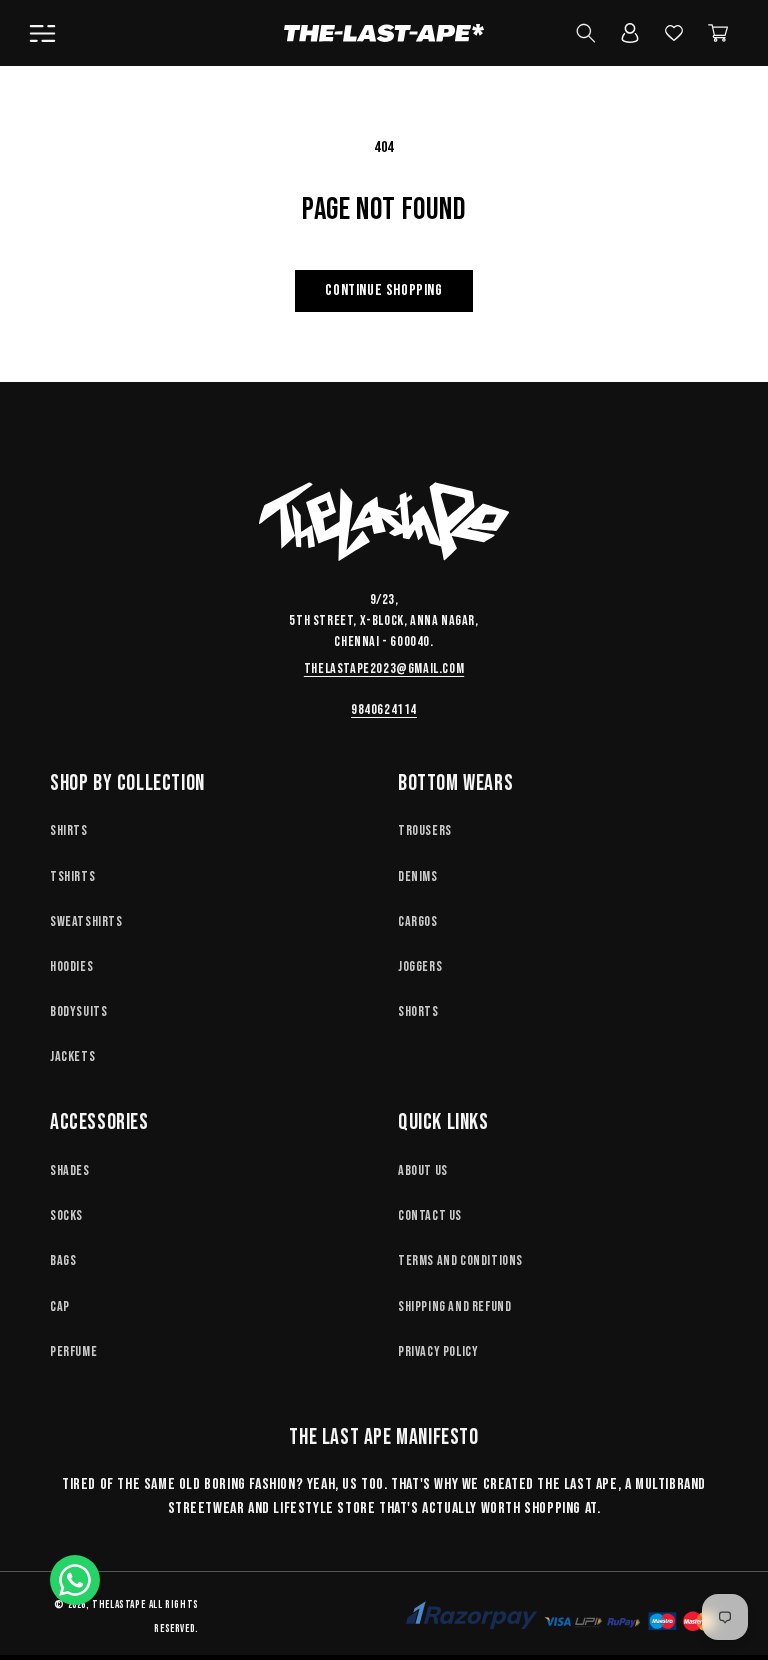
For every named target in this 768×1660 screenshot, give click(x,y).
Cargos (418, 921)
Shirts (69, 830)
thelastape (118, 1604)
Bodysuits (78, 1011)
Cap (60, 1306)
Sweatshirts (86, 921)
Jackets (72, 1056)
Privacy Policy (438, 1351)
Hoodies (71, 966)
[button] (42, 33)
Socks (66, 1215)
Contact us (430, 1215)
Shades (70, 1170)
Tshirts (72, 876)
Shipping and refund (454, 1306)
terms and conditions (460, 1260)
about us (423, 1170)
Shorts (418, 1011)
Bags (63, 1260)
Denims (418, 876)
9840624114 (384, 709)
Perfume (73, 1351)
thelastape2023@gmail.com (384, 668)
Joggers (420, 966)
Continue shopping (383, 290)
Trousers (425, 830)
